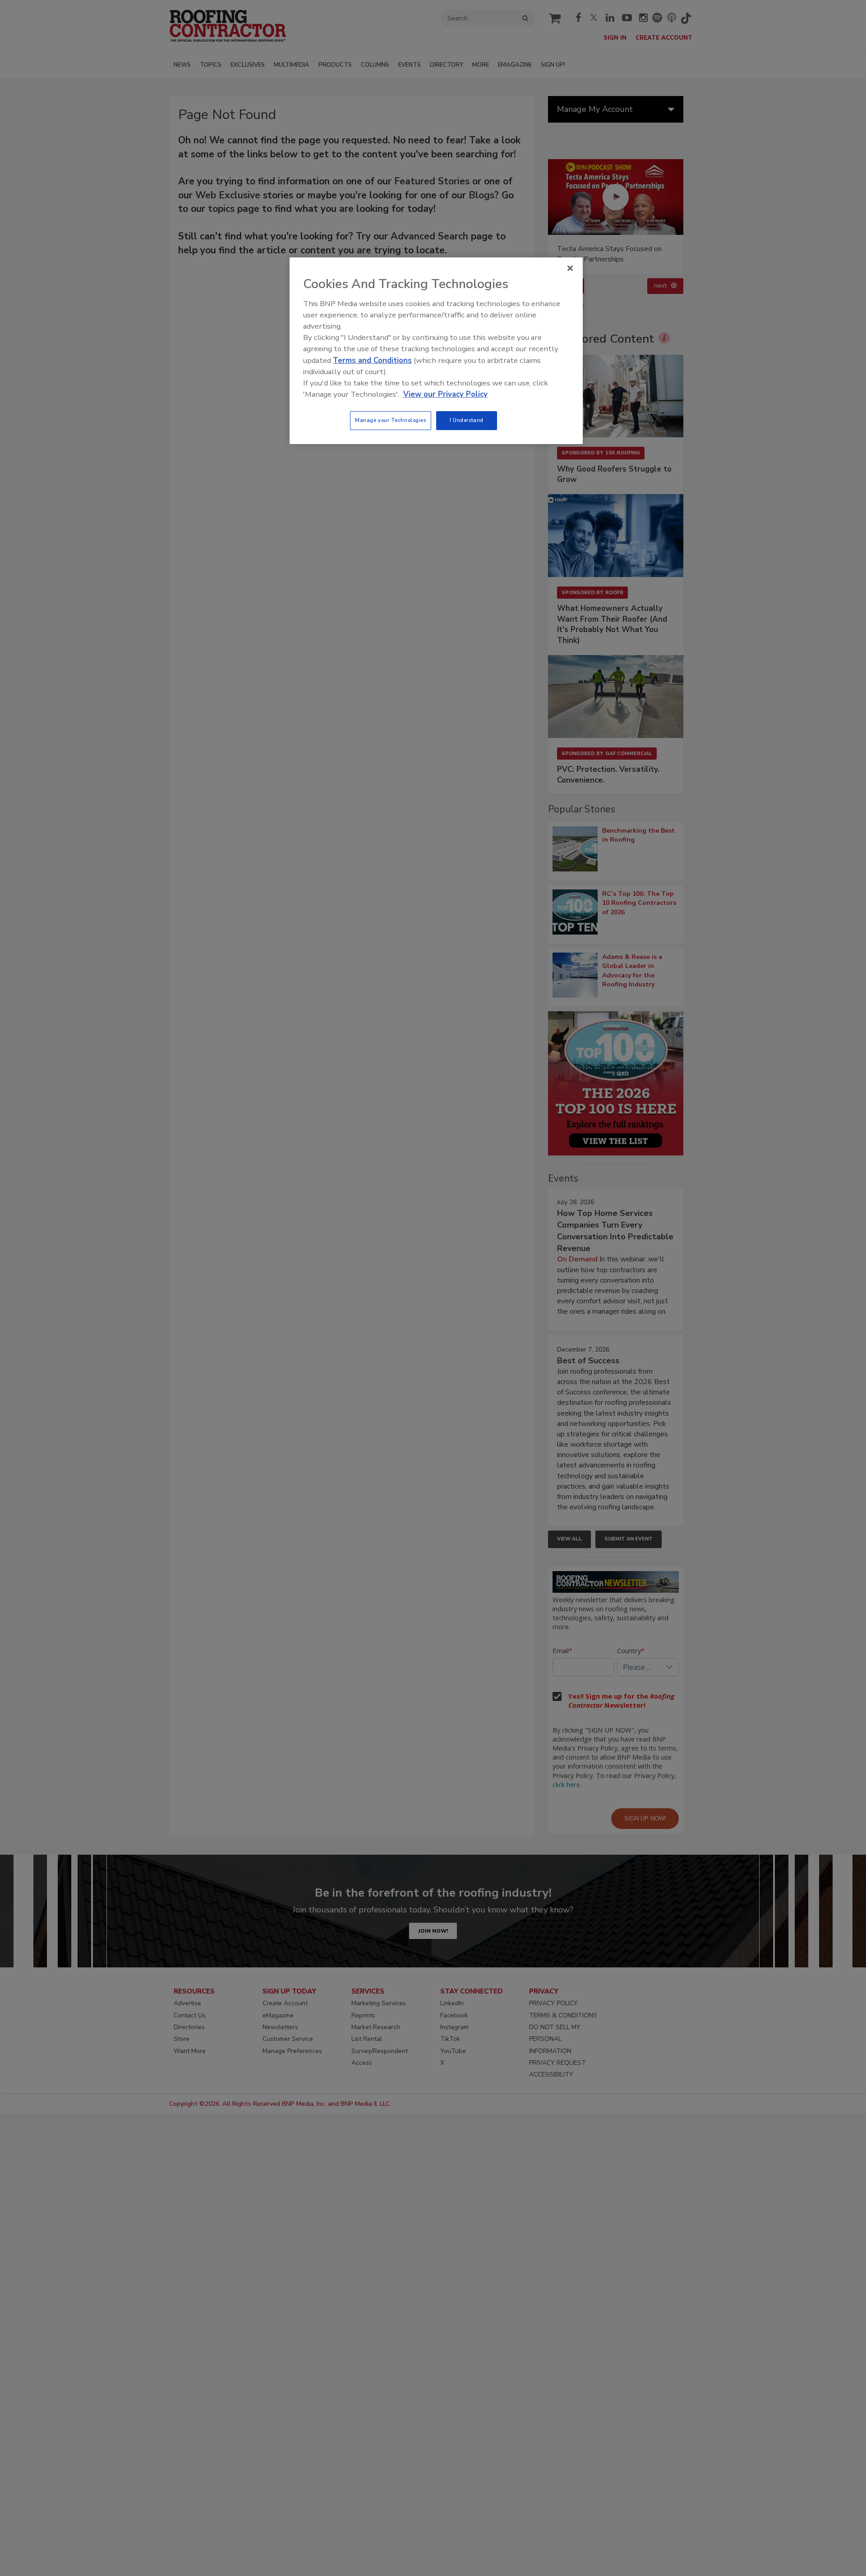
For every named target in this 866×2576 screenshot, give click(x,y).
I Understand (467, 420)
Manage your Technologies (391, 420)
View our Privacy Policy (445, 394)
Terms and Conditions (372, 360)
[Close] (570, 268)
